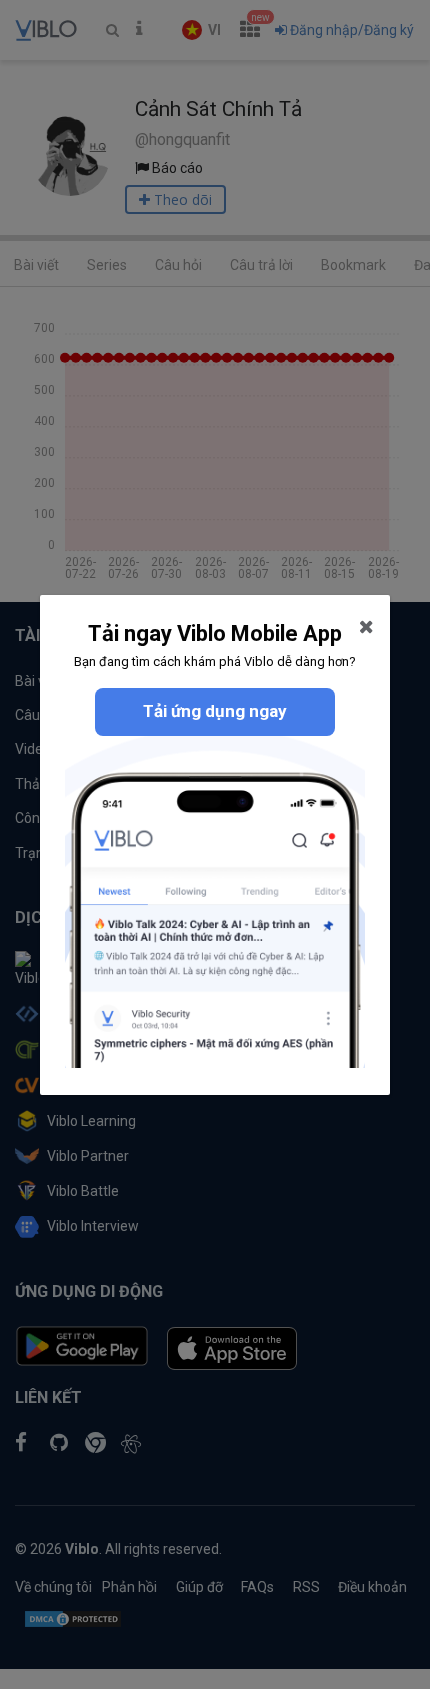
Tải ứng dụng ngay (215, 711)
